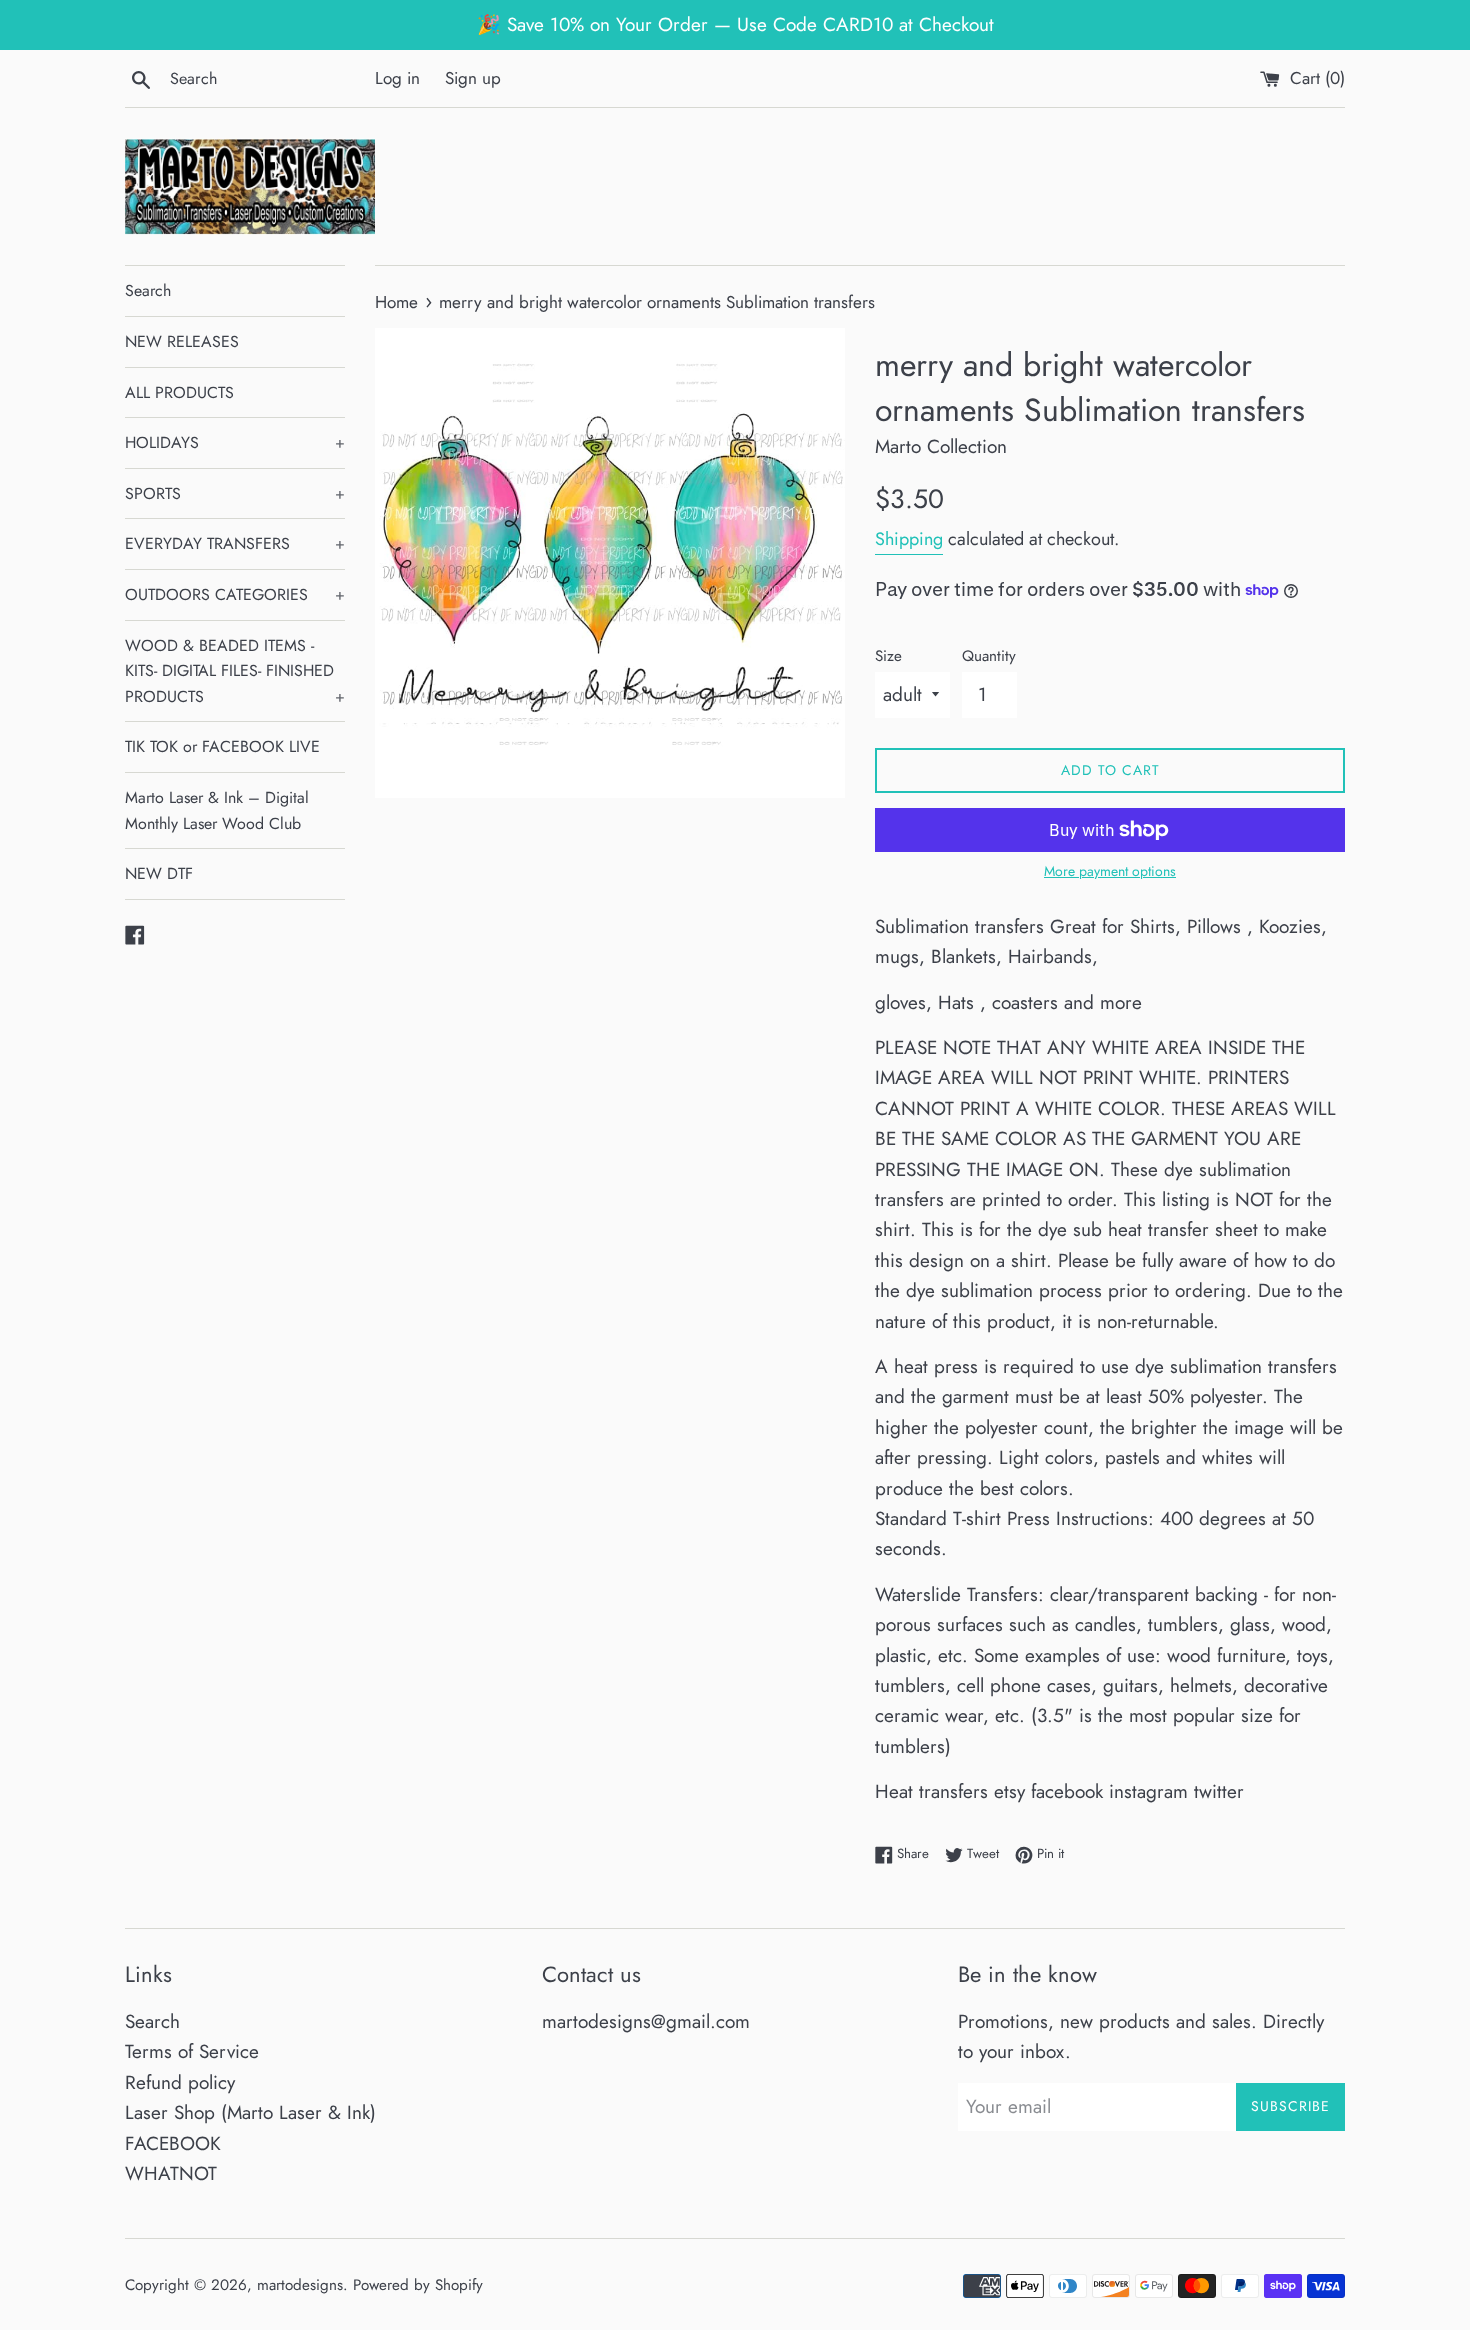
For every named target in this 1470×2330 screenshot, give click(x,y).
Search (148, 290)
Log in (397, 78)
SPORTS (235, 493)
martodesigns (300, 2285)
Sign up (473, 78)
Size (888, 656)
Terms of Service (192, 2051)
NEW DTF (159, 873)
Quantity (989, 656)
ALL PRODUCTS (179, 392)
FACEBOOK (173, 2143)
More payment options (1110, 871)
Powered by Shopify (418, 2285)
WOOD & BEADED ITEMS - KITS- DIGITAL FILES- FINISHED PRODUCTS (235, 671)
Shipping (909, 539)
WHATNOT (171, 2173)
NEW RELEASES (182, 341)
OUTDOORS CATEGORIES (235, 594)
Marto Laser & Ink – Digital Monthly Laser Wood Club (217, 810)
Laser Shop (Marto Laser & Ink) (250, 2112)
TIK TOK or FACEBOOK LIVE (222, 746)
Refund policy (180, 2082)
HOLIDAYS (235, 442)
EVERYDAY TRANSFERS (235, 543)
